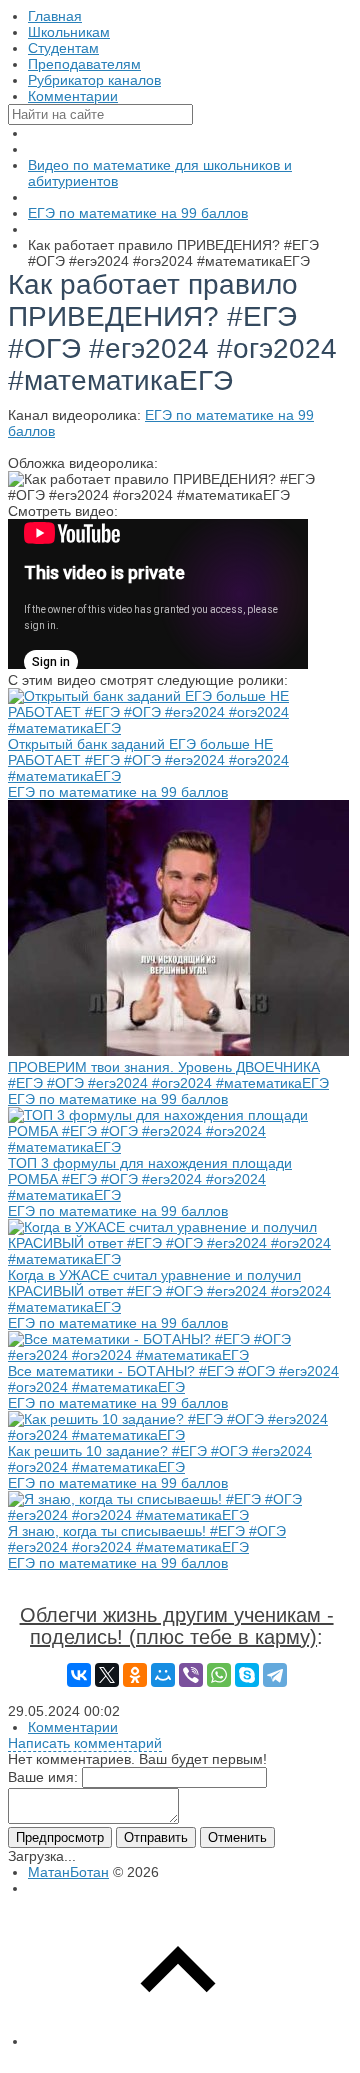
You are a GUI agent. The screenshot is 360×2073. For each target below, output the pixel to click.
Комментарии (73, 1727)
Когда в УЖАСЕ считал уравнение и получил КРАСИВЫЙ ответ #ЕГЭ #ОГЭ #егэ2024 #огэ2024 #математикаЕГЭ (169, 1291)
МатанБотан (68, 1872)
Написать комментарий (85, 1743)
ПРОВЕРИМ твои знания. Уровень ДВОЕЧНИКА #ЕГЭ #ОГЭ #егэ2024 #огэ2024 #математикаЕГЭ (168, 1075)
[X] (107, 1675)
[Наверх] (178, 2041)
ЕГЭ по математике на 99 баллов (118, 792)
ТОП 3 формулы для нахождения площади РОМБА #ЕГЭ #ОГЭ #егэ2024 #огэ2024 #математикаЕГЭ (150, 1179)
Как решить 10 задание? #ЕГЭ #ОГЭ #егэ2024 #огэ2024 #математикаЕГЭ (160, 1459)
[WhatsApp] (219, 1675)
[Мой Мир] (163, 1675)
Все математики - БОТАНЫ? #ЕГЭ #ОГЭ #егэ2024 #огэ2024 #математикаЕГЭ (173, 1379)
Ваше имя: (43, 1777)
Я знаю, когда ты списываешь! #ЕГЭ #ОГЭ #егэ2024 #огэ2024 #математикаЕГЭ (147, 1539)
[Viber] (191, 1675)
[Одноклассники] (135, 1675)
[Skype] (247, 1675)
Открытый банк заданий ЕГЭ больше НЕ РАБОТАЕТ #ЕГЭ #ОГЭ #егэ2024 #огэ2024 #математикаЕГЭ (148, 760)
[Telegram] (275, 1675)
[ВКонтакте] (79, 1675)
